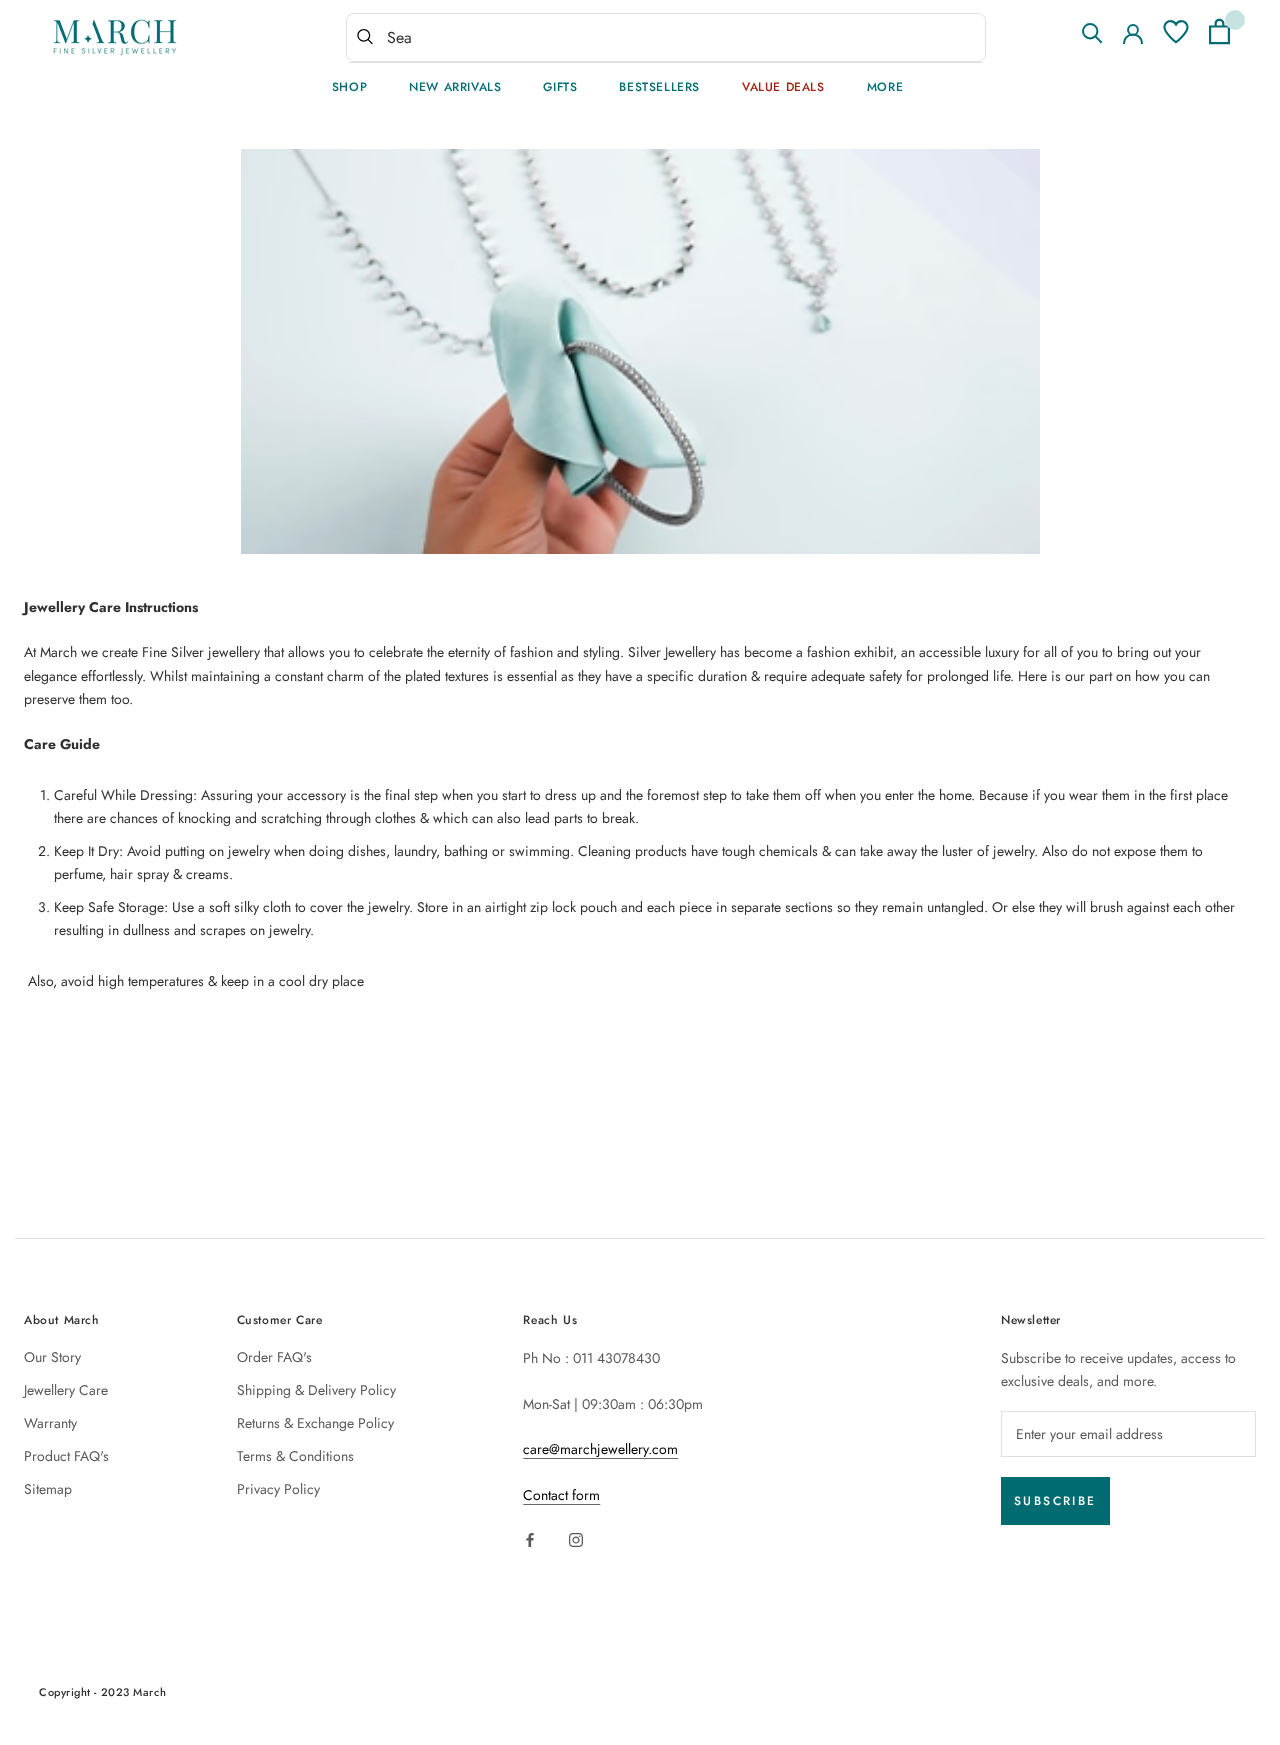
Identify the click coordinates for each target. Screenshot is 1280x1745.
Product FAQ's (66, 1456)
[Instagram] (576, 1538)
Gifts (560, 87)
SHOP (349, 87)
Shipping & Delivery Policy (316, 1390)
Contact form (561, 1495)
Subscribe (1055, 1501)
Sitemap (48, 1489)
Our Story (52, 1357)
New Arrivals (455, 87)
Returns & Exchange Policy (315, 1423)
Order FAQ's (274, 1357)
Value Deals (783, 87)
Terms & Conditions (295, 1456)
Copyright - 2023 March (102, 1692)
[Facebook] (530, 1538)
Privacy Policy (278, 1489)
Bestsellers (659, 87)
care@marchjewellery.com (600, 1449)
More (885, 87)
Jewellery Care (66, 1390)
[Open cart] (1219, 31)
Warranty (50, 1423)
